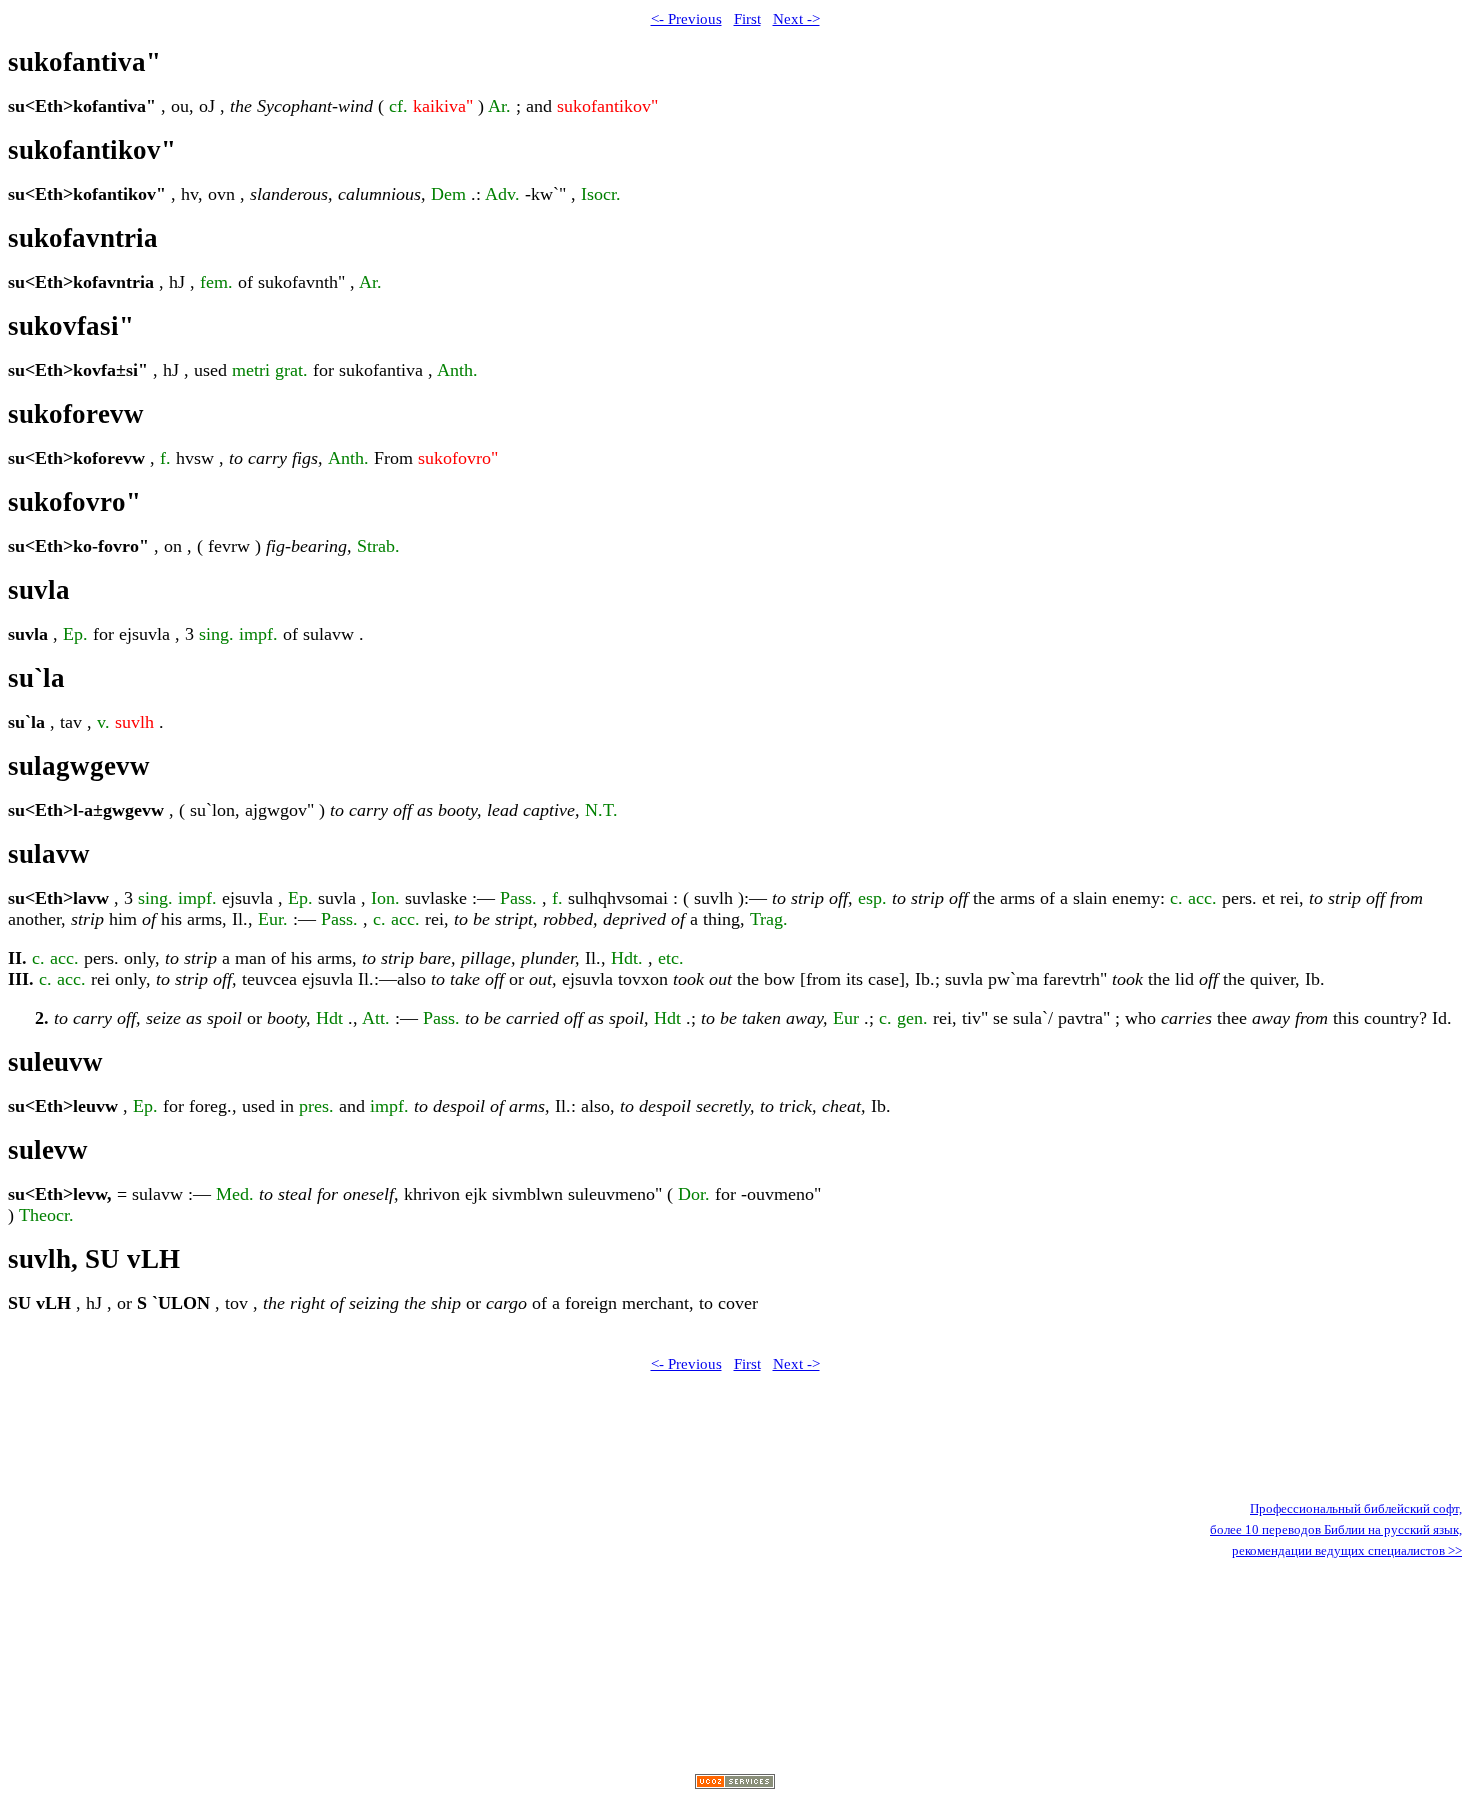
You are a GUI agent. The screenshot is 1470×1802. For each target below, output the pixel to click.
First (747, 19)
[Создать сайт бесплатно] (735, 1783)
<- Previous (686, 19)
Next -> (796, 19)
